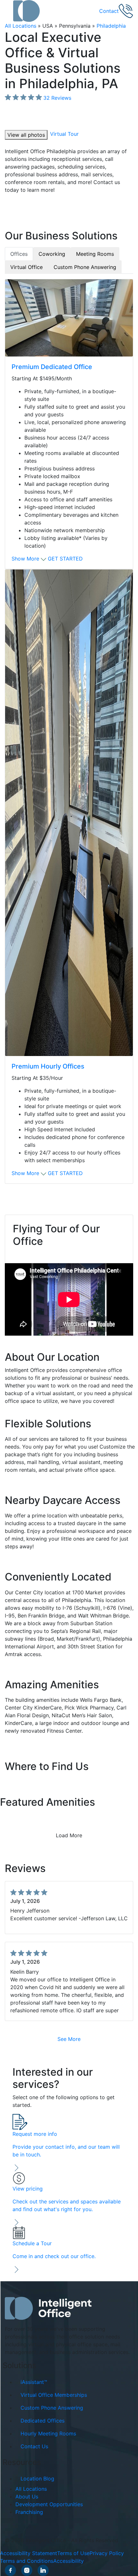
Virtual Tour (64, 134)
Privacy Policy (107, 2553)
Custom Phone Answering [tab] (85, 267)
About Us (27, 2497)
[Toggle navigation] (9, 11)
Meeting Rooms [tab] (95, 254)
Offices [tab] (19, 254)
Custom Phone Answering (52, 2407)
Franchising (29, 2512)
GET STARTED (65, 559)
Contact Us (34, 2446)
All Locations (21, 26)
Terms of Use (73, 2553)
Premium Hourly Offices (48, 1066)
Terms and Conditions (27, 2561)
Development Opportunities (49, 2504)
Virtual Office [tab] (26, 267)
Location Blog (37, 2479)
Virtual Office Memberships (54, 2395)
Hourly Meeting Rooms (48, 2433)
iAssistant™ (34, 2382)
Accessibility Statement (29, 2553)
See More (69, 2039)
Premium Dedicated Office (52, 367)
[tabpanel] (69, 731)
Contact (109, 11)
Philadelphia (111, 26)
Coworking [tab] (52, 254)
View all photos (26, 135)
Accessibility (69, 2561)
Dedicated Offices (43, 2420)
